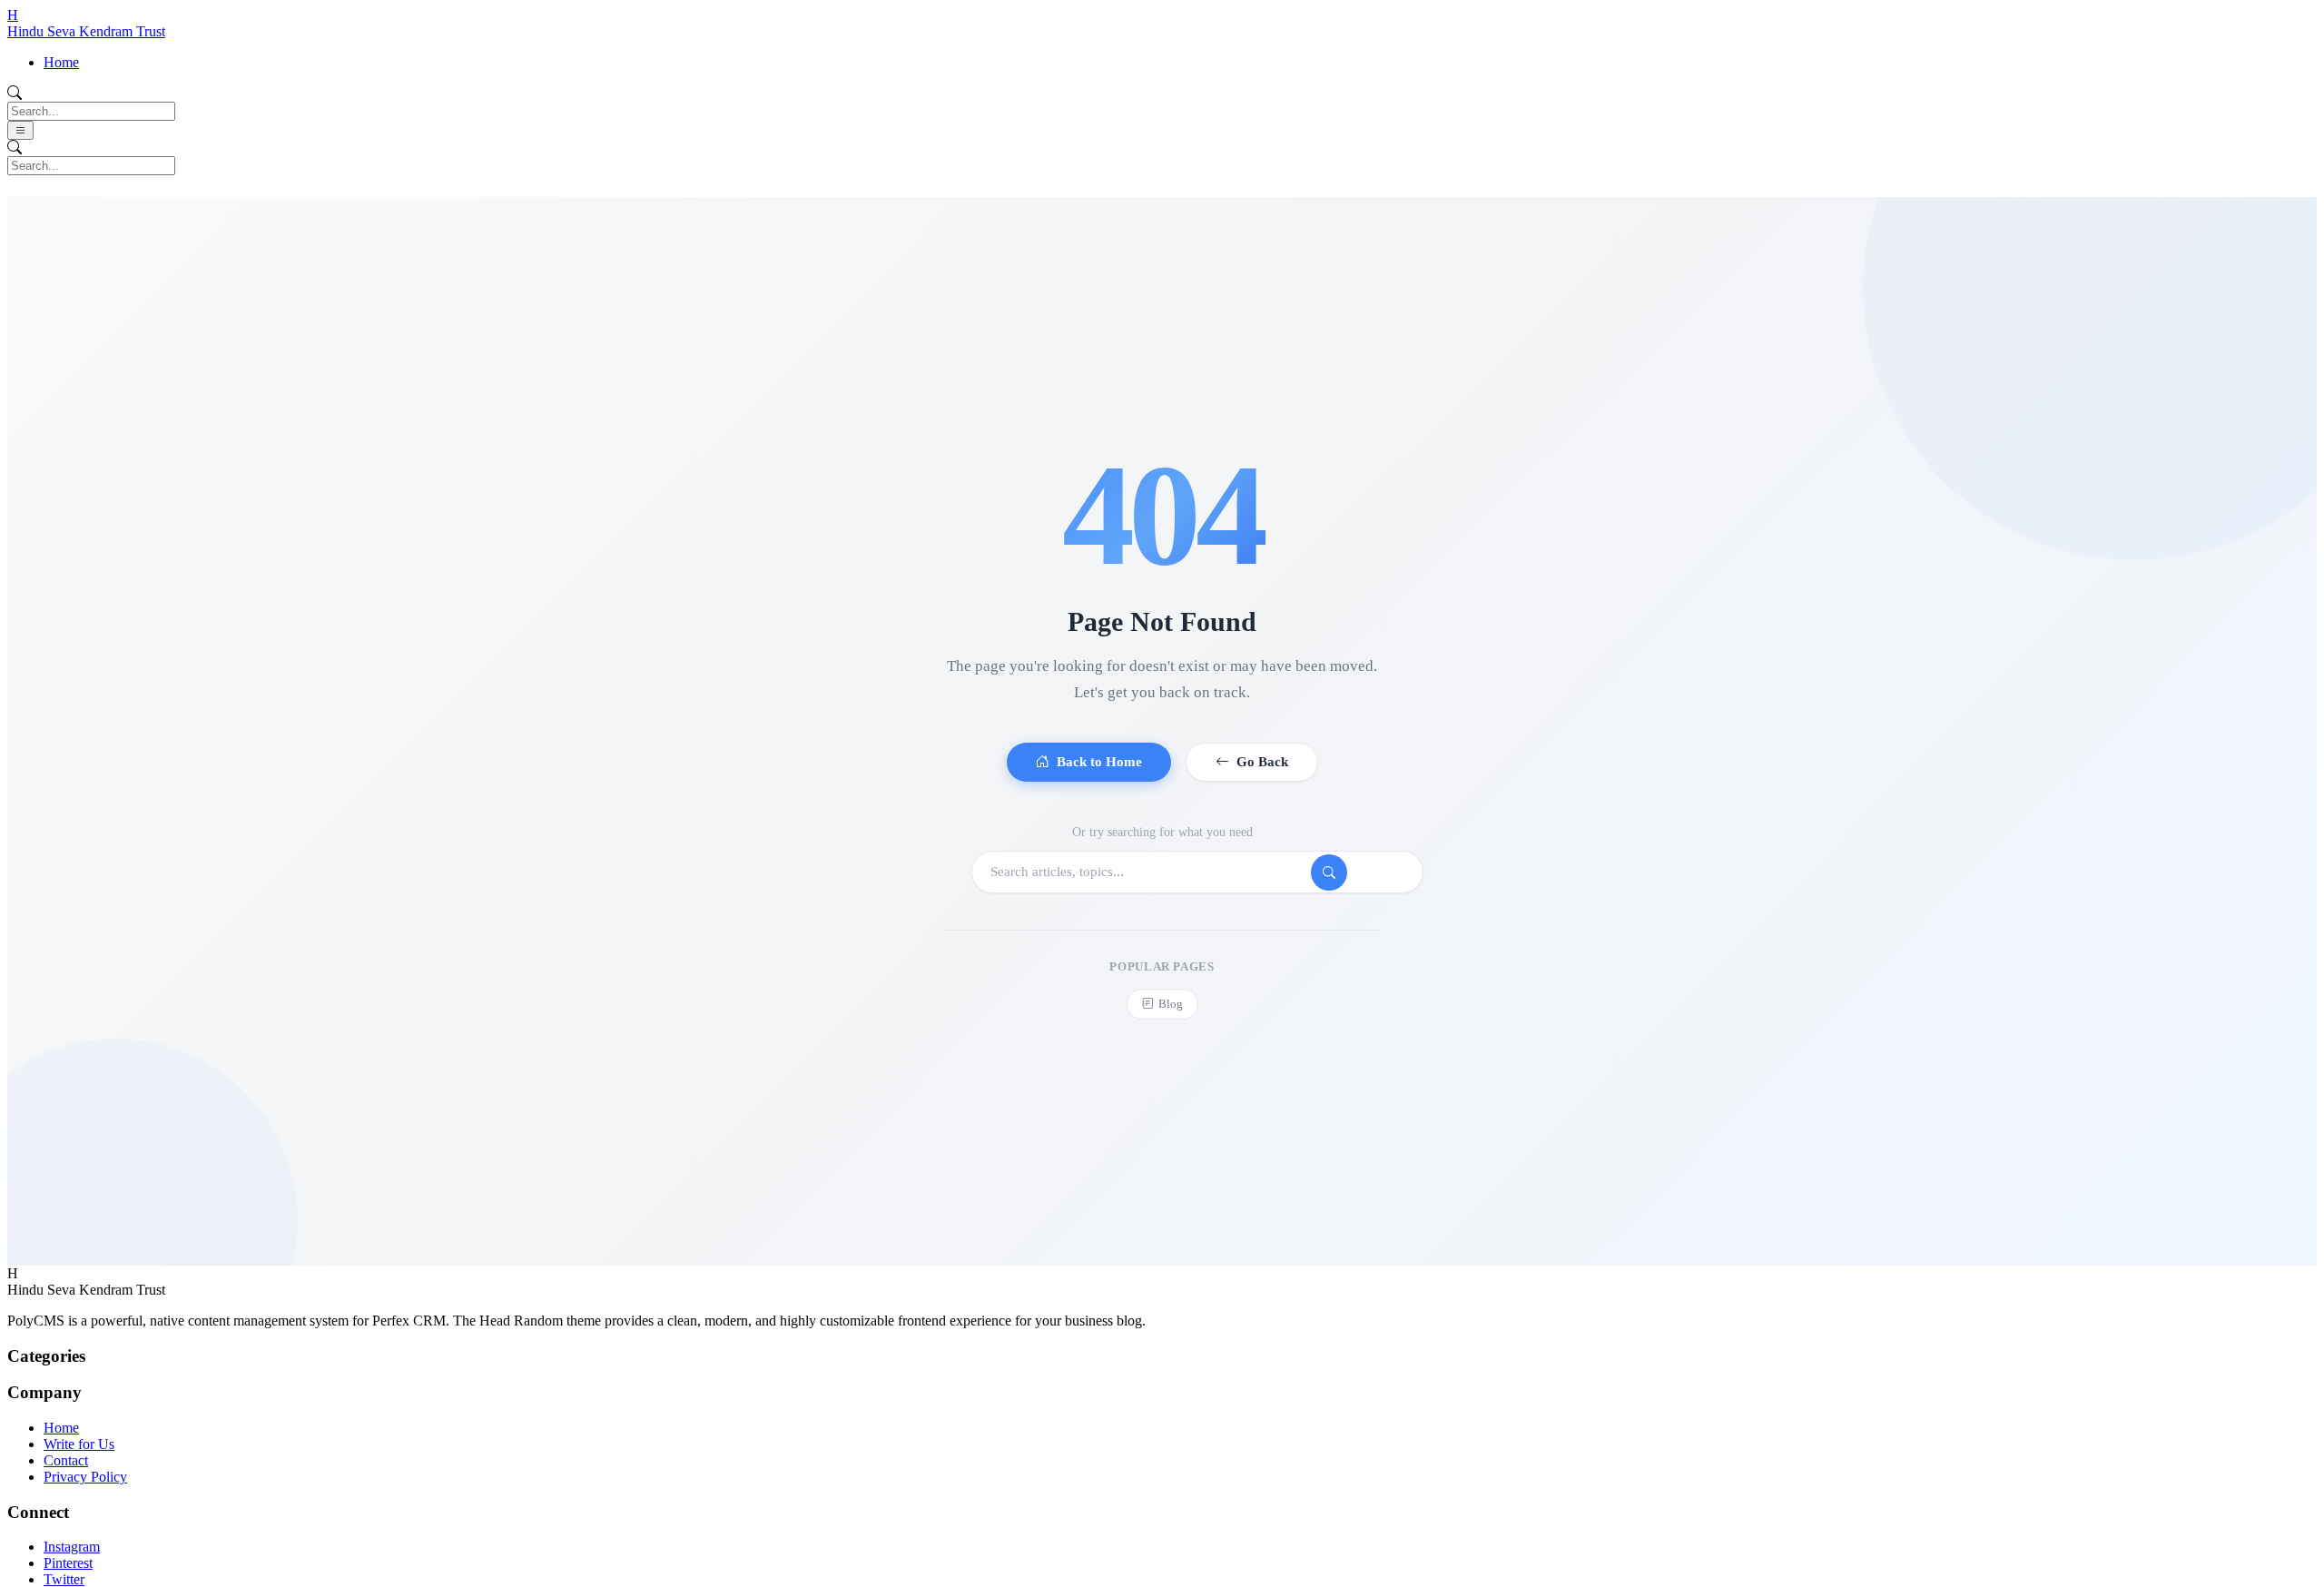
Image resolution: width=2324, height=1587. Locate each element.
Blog (1171, 1004)
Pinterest (68, 1563)
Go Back (1262, 762)
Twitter (64, 1579)
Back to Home (1099, 762)
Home (61, 62)
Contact (66, 1460)
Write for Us (79, 1444)
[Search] (1329, 872)
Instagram (72, 1547)
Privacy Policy (85, 1477)
